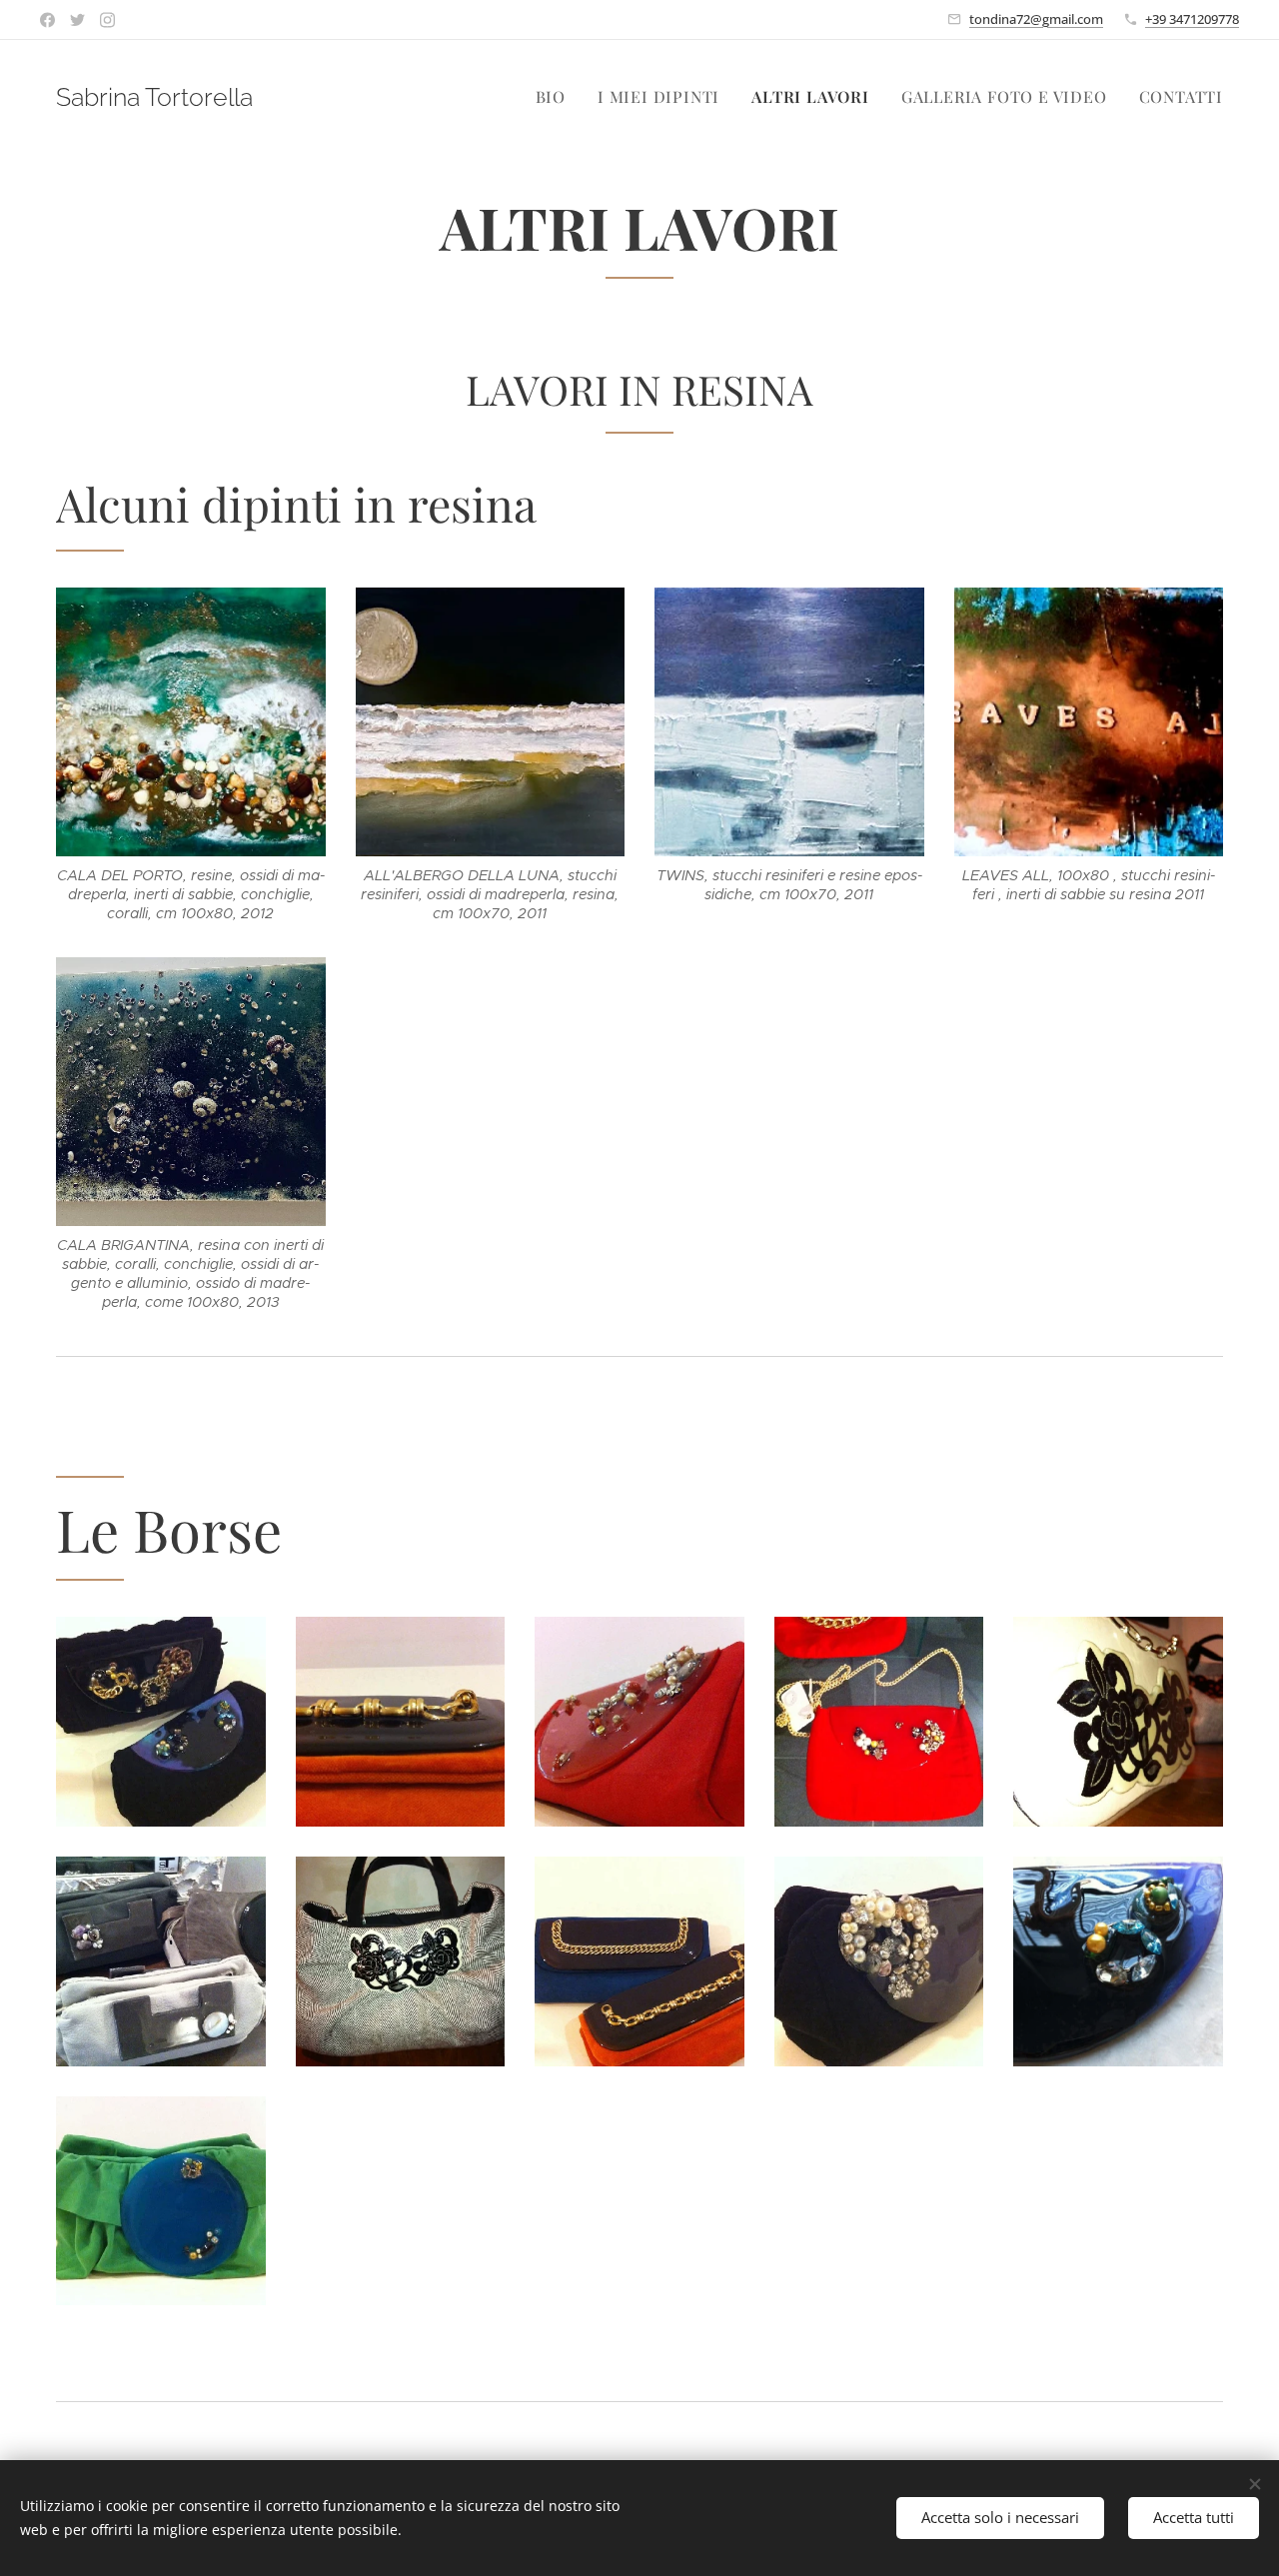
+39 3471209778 (1192, 19)
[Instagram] (107, 20)
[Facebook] (47, 20)
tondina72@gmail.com (1036, 19)
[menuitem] (556, 97)
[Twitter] (77, 20)
